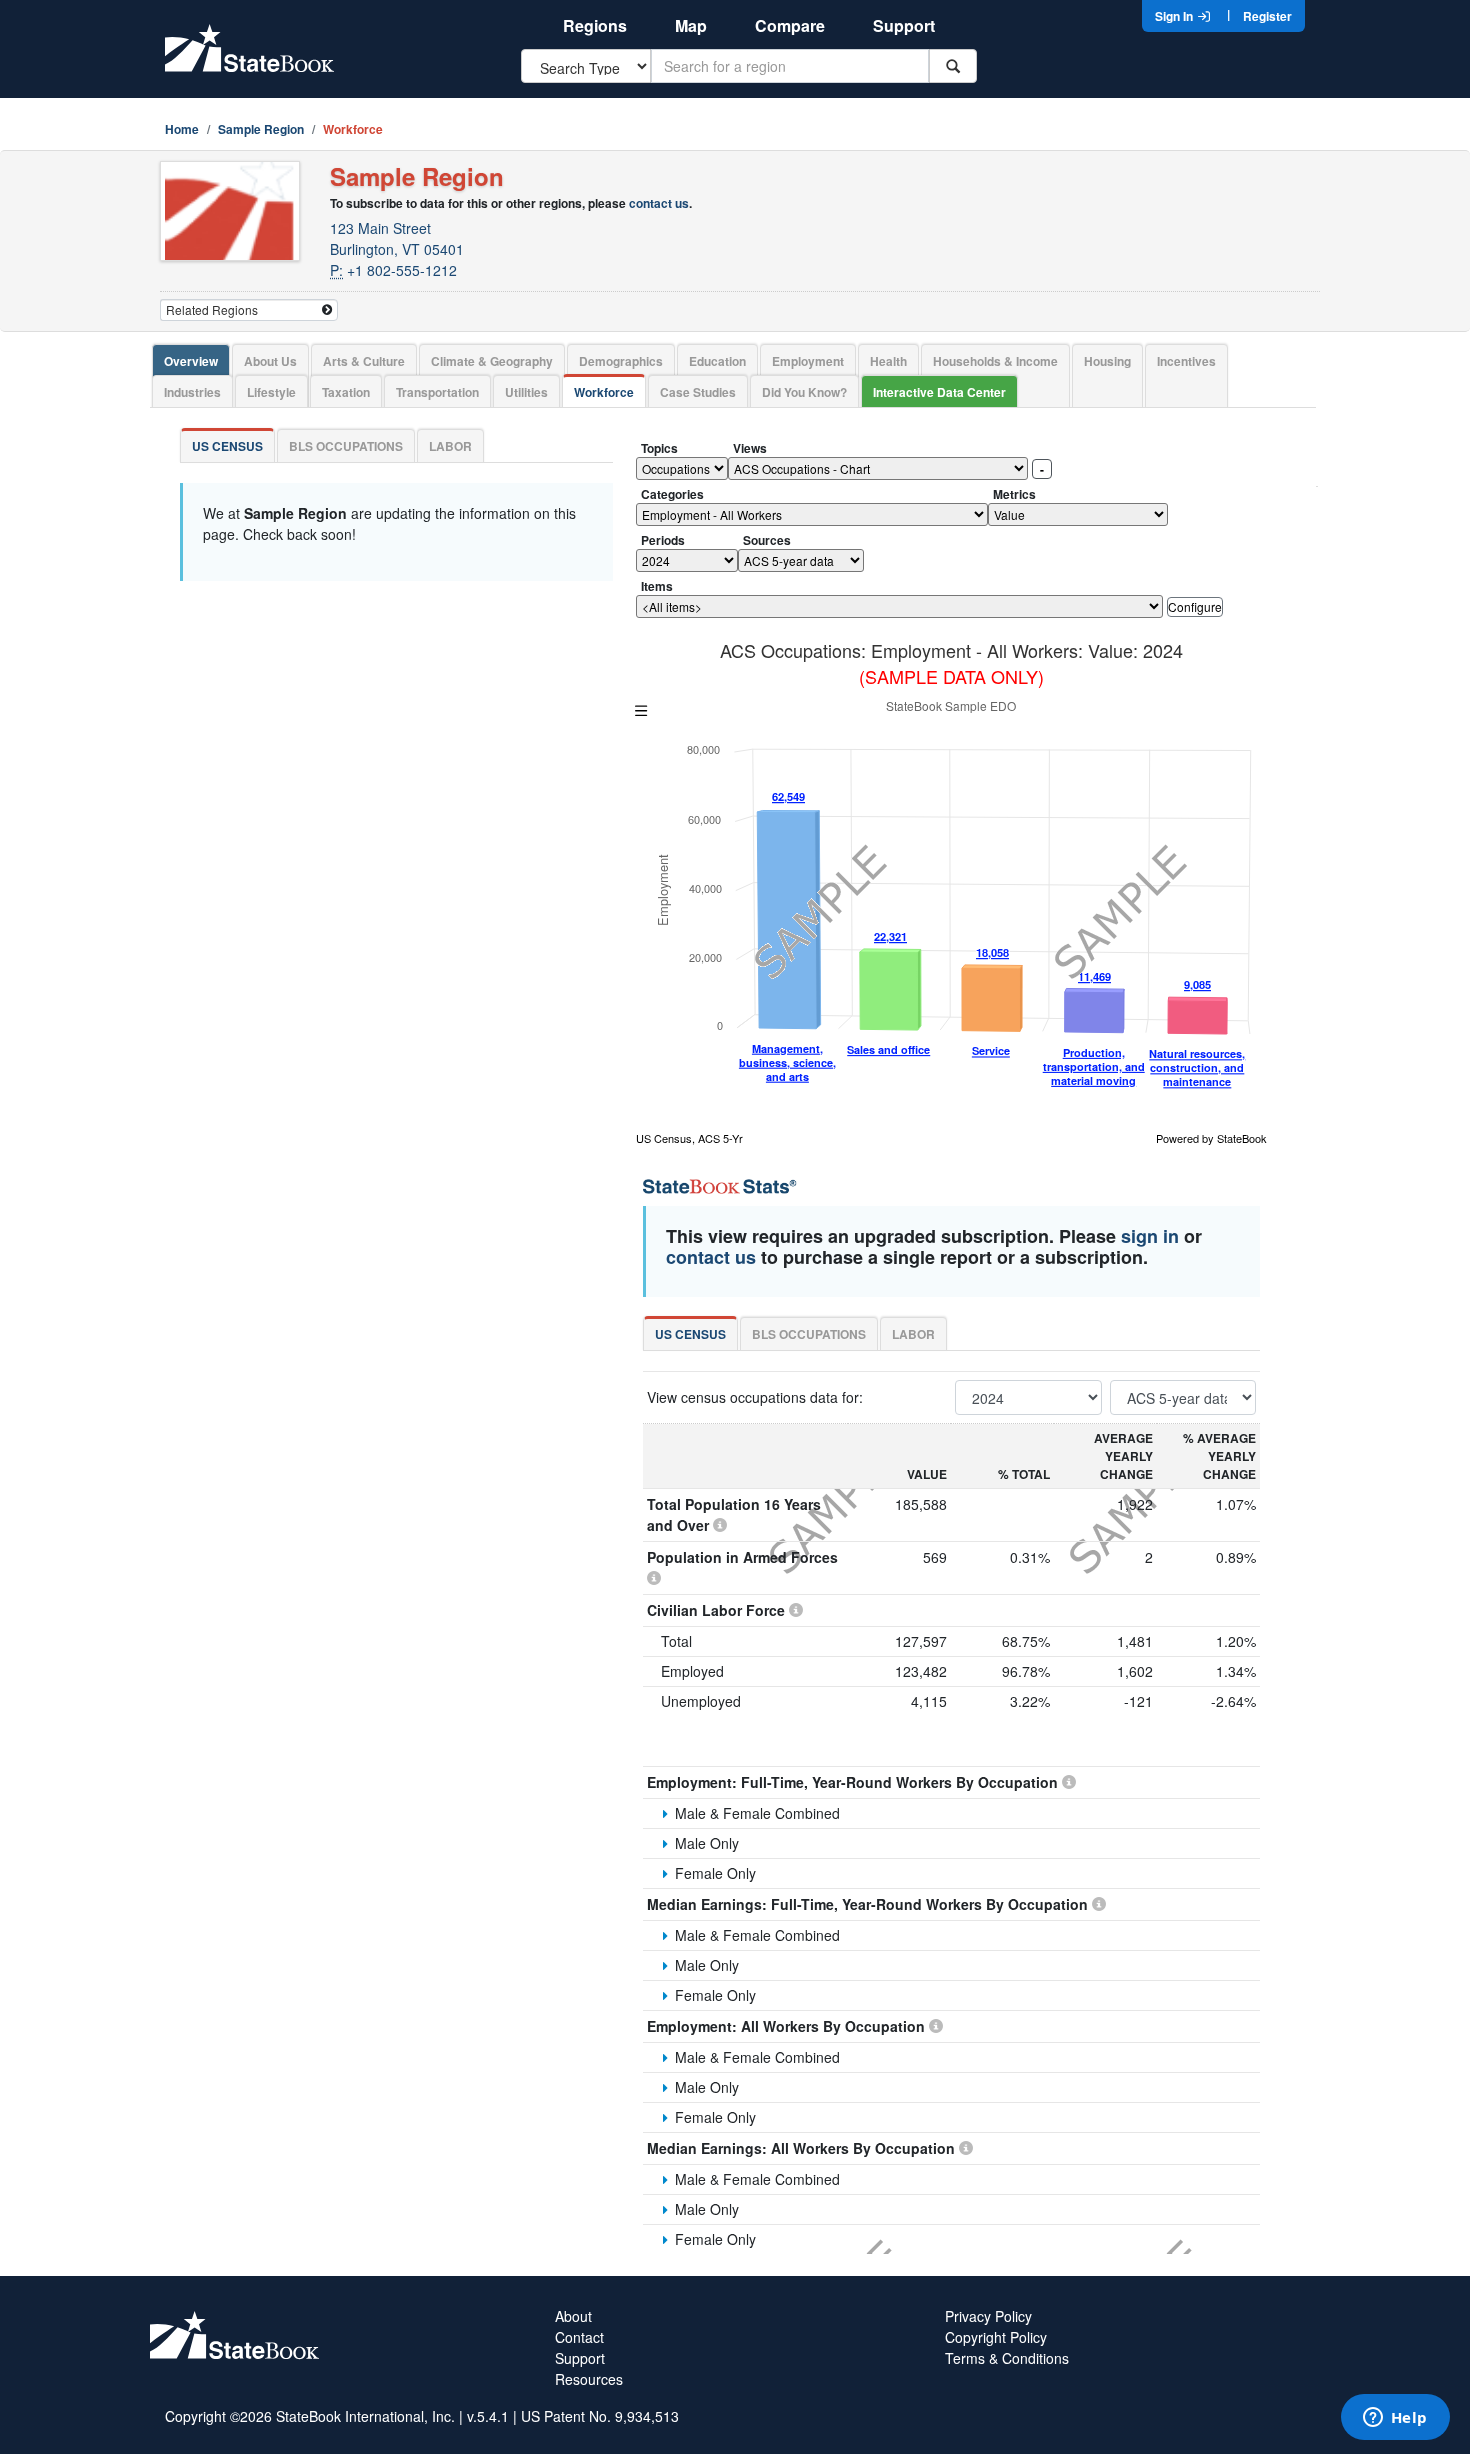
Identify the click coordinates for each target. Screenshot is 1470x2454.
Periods (663, 540)
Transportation (437, 392)
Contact (579, 2337)
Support (904, 25)
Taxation (346, 392)
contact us (659, 203)
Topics (659, 448)
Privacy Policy (988, 2316)
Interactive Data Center (939, 392)
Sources (767, 540)
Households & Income (995, 361)
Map (691, 25)
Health (888, 361)
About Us (270, 361)
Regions (595, 25)
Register (1267, 16)
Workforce (604, 392)
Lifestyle (271, 392)
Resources (589, 2379)
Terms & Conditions (1007, 2358)
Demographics (621, 361)
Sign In (1175, 16)
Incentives (1186, 361)
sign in (1150, 1236)
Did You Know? (804, 392)
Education (717, 361)
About (573, 2316)
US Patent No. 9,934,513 (600, 2416)
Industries (192, 392)
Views (750, 448)
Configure (1195, 606)
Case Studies (698, 392)
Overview (191, 361)
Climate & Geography (492, 361)
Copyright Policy (996, 2337)
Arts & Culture (364, 361)
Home (182, 129)
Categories (672, 494)
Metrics (1014, 494)
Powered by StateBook (1211, 1138)
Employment (808, 361)
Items (657, 586)
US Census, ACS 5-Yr (689, 1138)
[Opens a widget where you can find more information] (1395, 2419)
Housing (1107, 361)
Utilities (526, 392)
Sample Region (261, 129)
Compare (790, 25)
